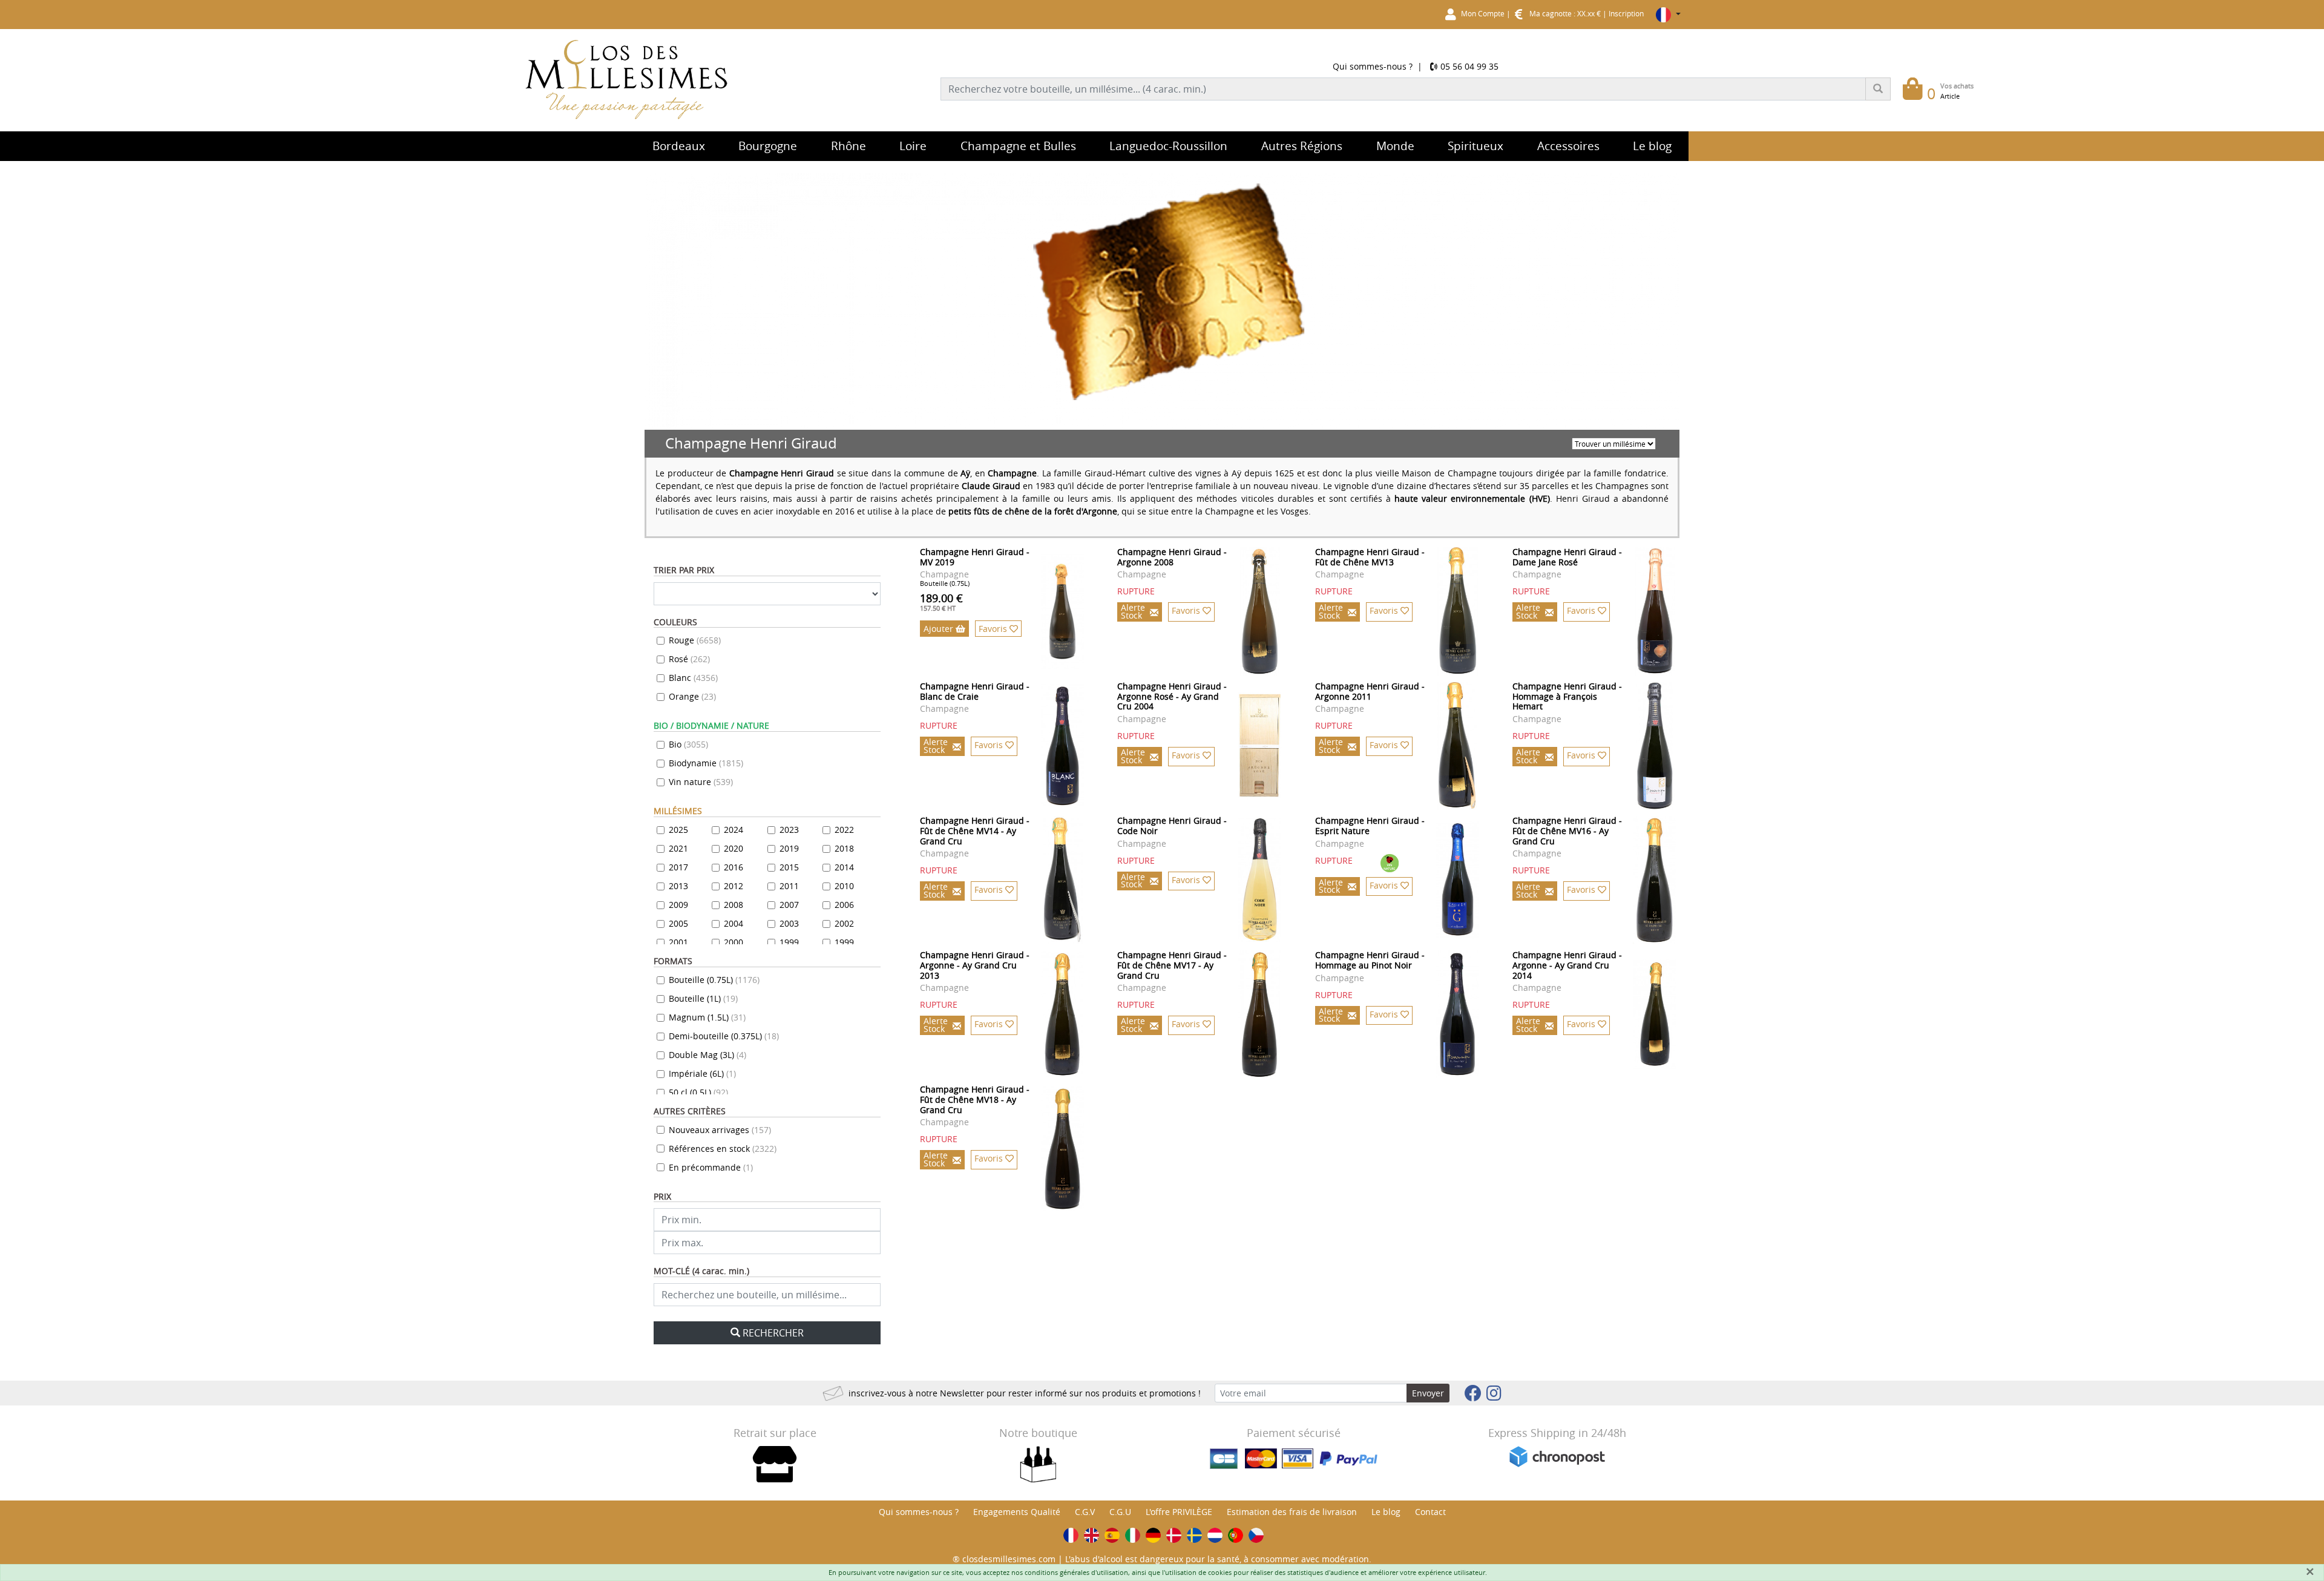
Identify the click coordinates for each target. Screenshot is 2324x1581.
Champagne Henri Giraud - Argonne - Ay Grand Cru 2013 (975, 965)
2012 (734, 886)
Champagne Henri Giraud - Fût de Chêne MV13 (1370, 557)
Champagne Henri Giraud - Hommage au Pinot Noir (1370, 960)
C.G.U (1120, 1512)
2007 (789, 905)
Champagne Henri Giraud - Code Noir (1172, 826)
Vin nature (701, 782)
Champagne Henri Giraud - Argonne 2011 (1370, 691)
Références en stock (723, 1149)
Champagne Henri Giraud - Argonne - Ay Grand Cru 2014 (1567, 965)
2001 (678, 942)
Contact (1430, 1512)
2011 (789, 886)
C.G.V (1085, 1512)
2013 (678, 886)
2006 (844, 905)
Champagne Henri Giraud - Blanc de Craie (975, 691)
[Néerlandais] (1215, 1535)
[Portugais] (1236, 1535)
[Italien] (1133, 1535)
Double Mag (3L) (707, 1055)
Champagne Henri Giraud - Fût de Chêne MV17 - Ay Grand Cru (1172, 965)
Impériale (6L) (702, 1073)
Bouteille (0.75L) (714, 980)
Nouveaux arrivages (720, 1130)
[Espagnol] (1112, 1535)
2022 (844, 830)
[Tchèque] (1256, 1535)
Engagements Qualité (1017, 1512)
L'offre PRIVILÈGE (1179, 1512)
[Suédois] (1194, 1535)
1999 (789, 942)
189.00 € (941, 602)
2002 (844, 923)
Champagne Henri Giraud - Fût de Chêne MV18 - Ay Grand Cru (975, 1099)
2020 (734, 848)
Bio (688, 744)
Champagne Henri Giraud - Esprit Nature (1370, 826)
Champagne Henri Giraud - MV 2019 (975, 557)
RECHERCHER (773, 1333)
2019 (789, 848)
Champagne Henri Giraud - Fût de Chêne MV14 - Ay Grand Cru (975, 831)
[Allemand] (1153, 1535)
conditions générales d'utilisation (1076, 1572)
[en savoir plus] (1063, 611)
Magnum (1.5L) (707, 1017)
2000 (734, 942)
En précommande (711, 1167)
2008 (734, 905)
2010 (844, 886)
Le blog (1386, 1512)
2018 (844, 848)
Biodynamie (706, 763)
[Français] (1071, 1535)
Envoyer (1428, 1393)
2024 (734, 830)
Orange (692, 696)
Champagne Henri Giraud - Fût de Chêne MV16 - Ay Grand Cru (1567, 831)
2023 (789, 830)
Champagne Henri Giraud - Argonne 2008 (1172, 557)
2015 (789, 867)
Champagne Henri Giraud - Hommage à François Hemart (1567, 696)
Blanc (693, 678)
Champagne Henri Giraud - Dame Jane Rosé (1567, 557)
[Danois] (1174, 1535)
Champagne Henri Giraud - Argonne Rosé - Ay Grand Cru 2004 (1172, 696)
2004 (734, 923)
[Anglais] (1091, 1535)
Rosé (689, 659)
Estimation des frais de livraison (1292, 1512)
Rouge (695, 640)
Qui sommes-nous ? (1373, 66)
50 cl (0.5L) (698, 1092)
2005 (678, 923)
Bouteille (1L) (703, 998)
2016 (734, 867)
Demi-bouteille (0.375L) (724, 1036)
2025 (678, 830)
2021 (678, 848)
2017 (678, 867)
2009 (678, 905)
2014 (844, 867)
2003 (789, 923)
